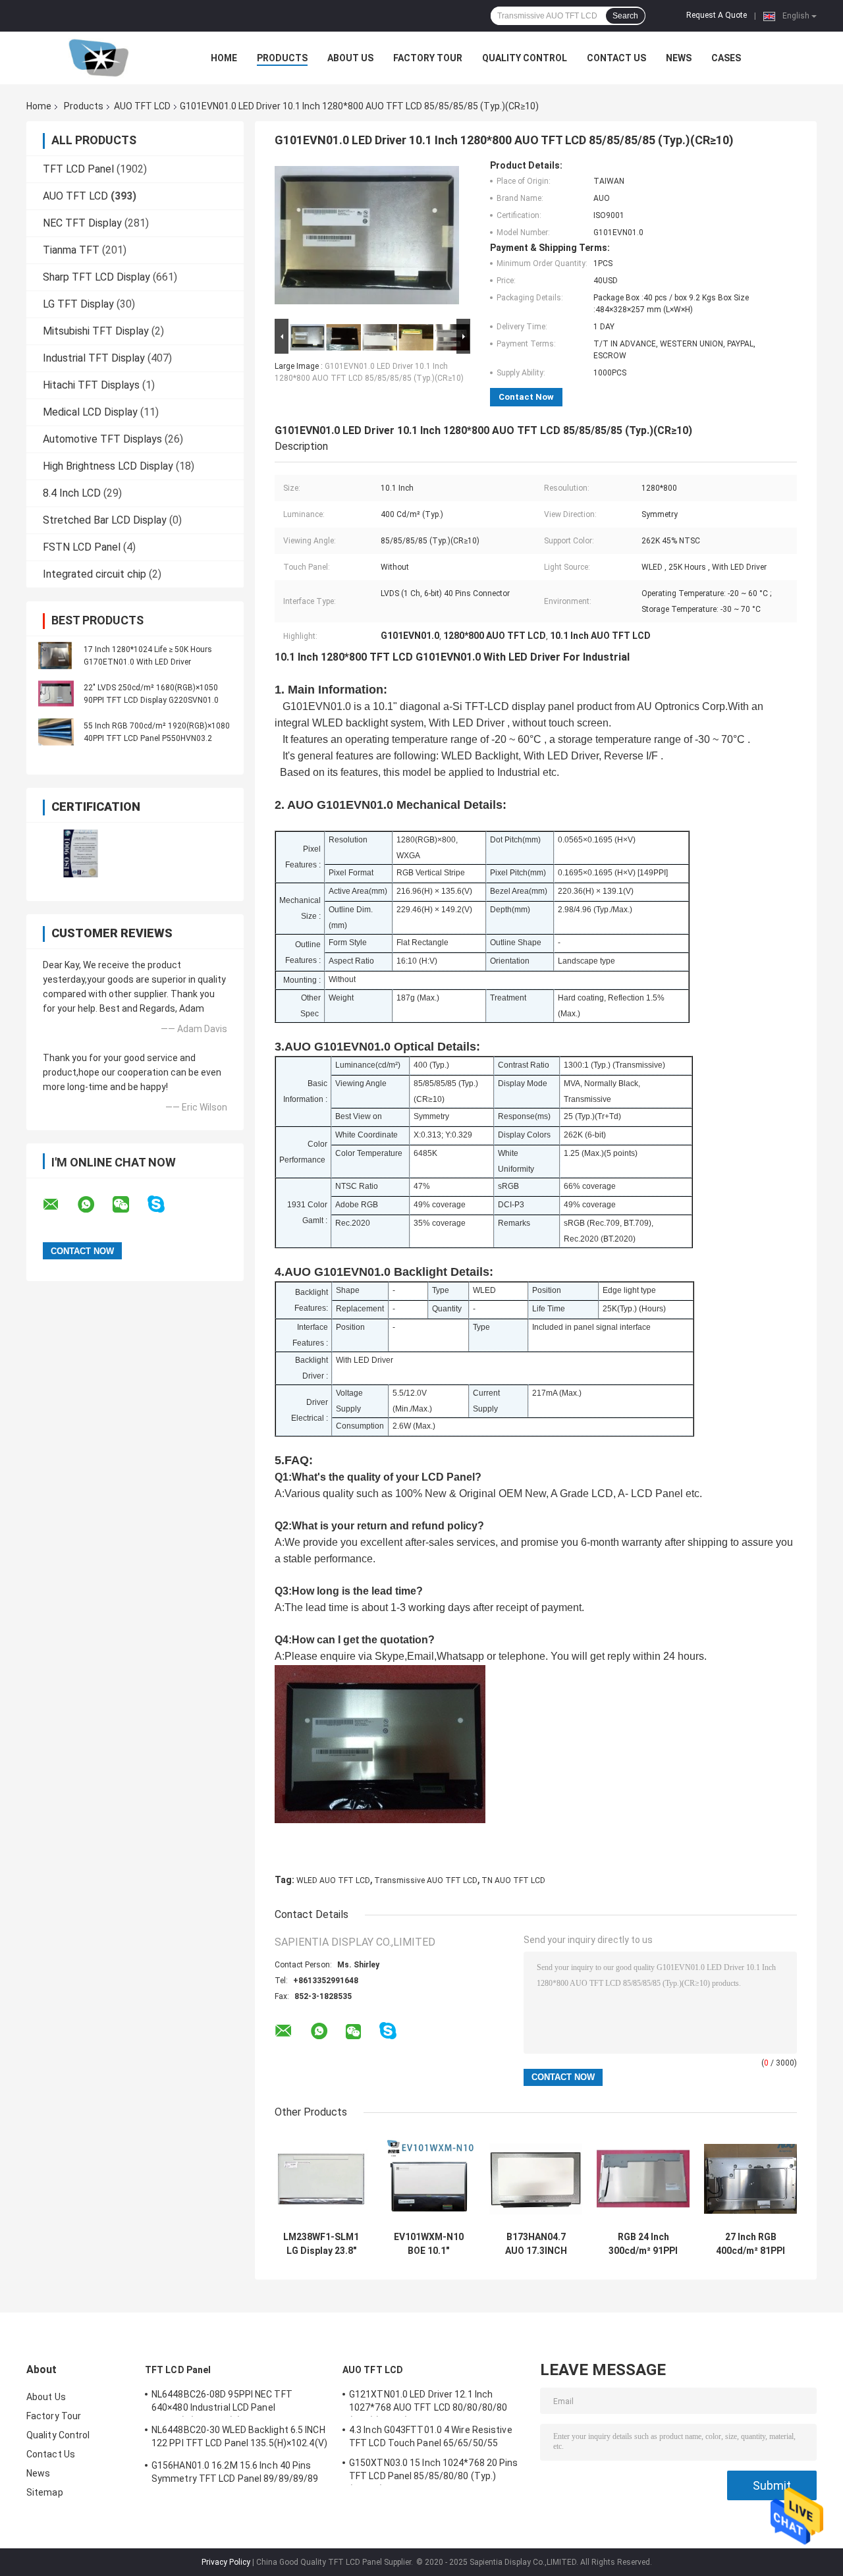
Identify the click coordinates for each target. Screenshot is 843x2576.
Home (224, 58)
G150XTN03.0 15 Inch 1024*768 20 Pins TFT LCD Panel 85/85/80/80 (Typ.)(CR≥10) (434, 2471)
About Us (350, 58)
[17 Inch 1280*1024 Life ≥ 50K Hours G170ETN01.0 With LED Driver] (56, 655)
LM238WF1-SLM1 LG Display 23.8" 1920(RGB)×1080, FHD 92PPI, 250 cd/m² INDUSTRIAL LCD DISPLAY (321, 2244)
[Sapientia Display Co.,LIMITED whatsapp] (94, 1205)
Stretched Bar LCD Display (105, 520)
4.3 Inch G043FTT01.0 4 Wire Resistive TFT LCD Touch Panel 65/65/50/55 (431, 2436)
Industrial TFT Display (94, 358)
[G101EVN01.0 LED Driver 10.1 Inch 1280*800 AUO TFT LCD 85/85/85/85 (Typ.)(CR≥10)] (367, 238)
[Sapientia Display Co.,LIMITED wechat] (129, 1205)
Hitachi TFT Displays (91, 385)
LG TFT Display (78, 304)
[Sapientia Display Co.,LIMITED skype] (164, 1204)
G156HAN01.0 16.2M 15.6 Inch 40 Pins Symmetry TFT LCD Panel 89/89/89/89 (235, 2472)
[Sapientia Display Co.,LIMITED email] (59, 1205)
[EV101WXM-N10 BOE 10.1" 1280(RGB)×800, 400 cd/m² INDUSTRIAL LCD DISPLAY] (428, 2179)
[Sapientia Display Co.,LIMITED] (99, 58)
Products (282, 58)
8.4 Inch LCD (72, 493)
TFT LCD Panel (78, 169)
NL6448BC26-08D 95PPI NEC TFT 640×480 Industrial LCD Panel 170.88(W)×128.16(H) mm (222, 2403)
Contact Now (526, 397)
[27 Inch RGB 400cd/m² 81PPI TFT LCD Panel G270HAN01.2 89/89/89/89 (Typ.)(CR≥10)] (750, 2179)
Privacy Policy (226, 2562)
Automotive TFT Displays (102, 439)
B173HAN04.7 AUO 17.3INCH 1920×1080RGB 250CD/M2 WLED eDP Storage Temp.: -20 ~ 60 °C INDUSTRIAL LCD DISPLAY (536, 2244)
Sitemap (45, 2492)
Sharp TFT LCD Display (96, 277)
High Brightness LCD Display (108, 466)
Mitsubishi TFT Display (96, 331)
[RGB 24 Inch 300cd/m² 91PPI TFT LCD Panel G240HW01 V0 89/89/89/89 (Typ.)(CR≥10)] (643, 2179)
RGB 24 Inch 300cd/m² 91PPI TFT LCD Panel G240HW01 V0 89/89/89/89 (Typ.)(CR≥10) (643, 2244)
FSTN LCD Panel (82, 547)
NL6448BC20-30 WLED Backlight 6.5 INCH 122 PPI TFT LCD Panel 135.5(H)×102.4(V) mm (239, 2438)
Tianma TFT (71, 250)
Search (625, 16)
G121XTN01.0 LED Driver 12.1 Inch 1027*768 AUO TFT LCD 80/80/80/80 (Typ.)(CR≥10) (428, 2403)
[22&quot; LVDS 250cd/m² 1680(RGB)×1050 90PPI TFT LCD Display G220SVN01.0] (56, 694)
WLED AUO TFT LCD (333, 1880)
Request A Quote (717, 15)
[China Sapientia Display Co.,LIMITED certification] (81, 853)
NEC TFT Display (82, 223)
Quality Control (525, 58)
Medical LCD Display (90, 412)
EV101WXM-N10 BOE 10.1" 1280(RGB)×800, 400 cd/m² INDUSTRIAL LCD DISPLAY (429, 2244)
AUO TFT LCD (142, 106)
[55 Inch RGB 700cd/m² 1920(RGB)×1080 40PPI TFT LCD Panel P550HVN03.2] (56, 732)
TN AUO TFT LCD (513, 1880)
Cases (726, 58)
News (679, 58)
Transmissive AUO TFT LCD (426, 1880)
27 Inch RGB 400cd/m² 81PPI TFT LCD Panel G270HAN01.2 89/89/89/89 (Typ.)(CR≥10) (751, 2244)
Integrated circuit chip (95, 574)
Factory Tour (428, 58)
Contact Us (616, 58)
